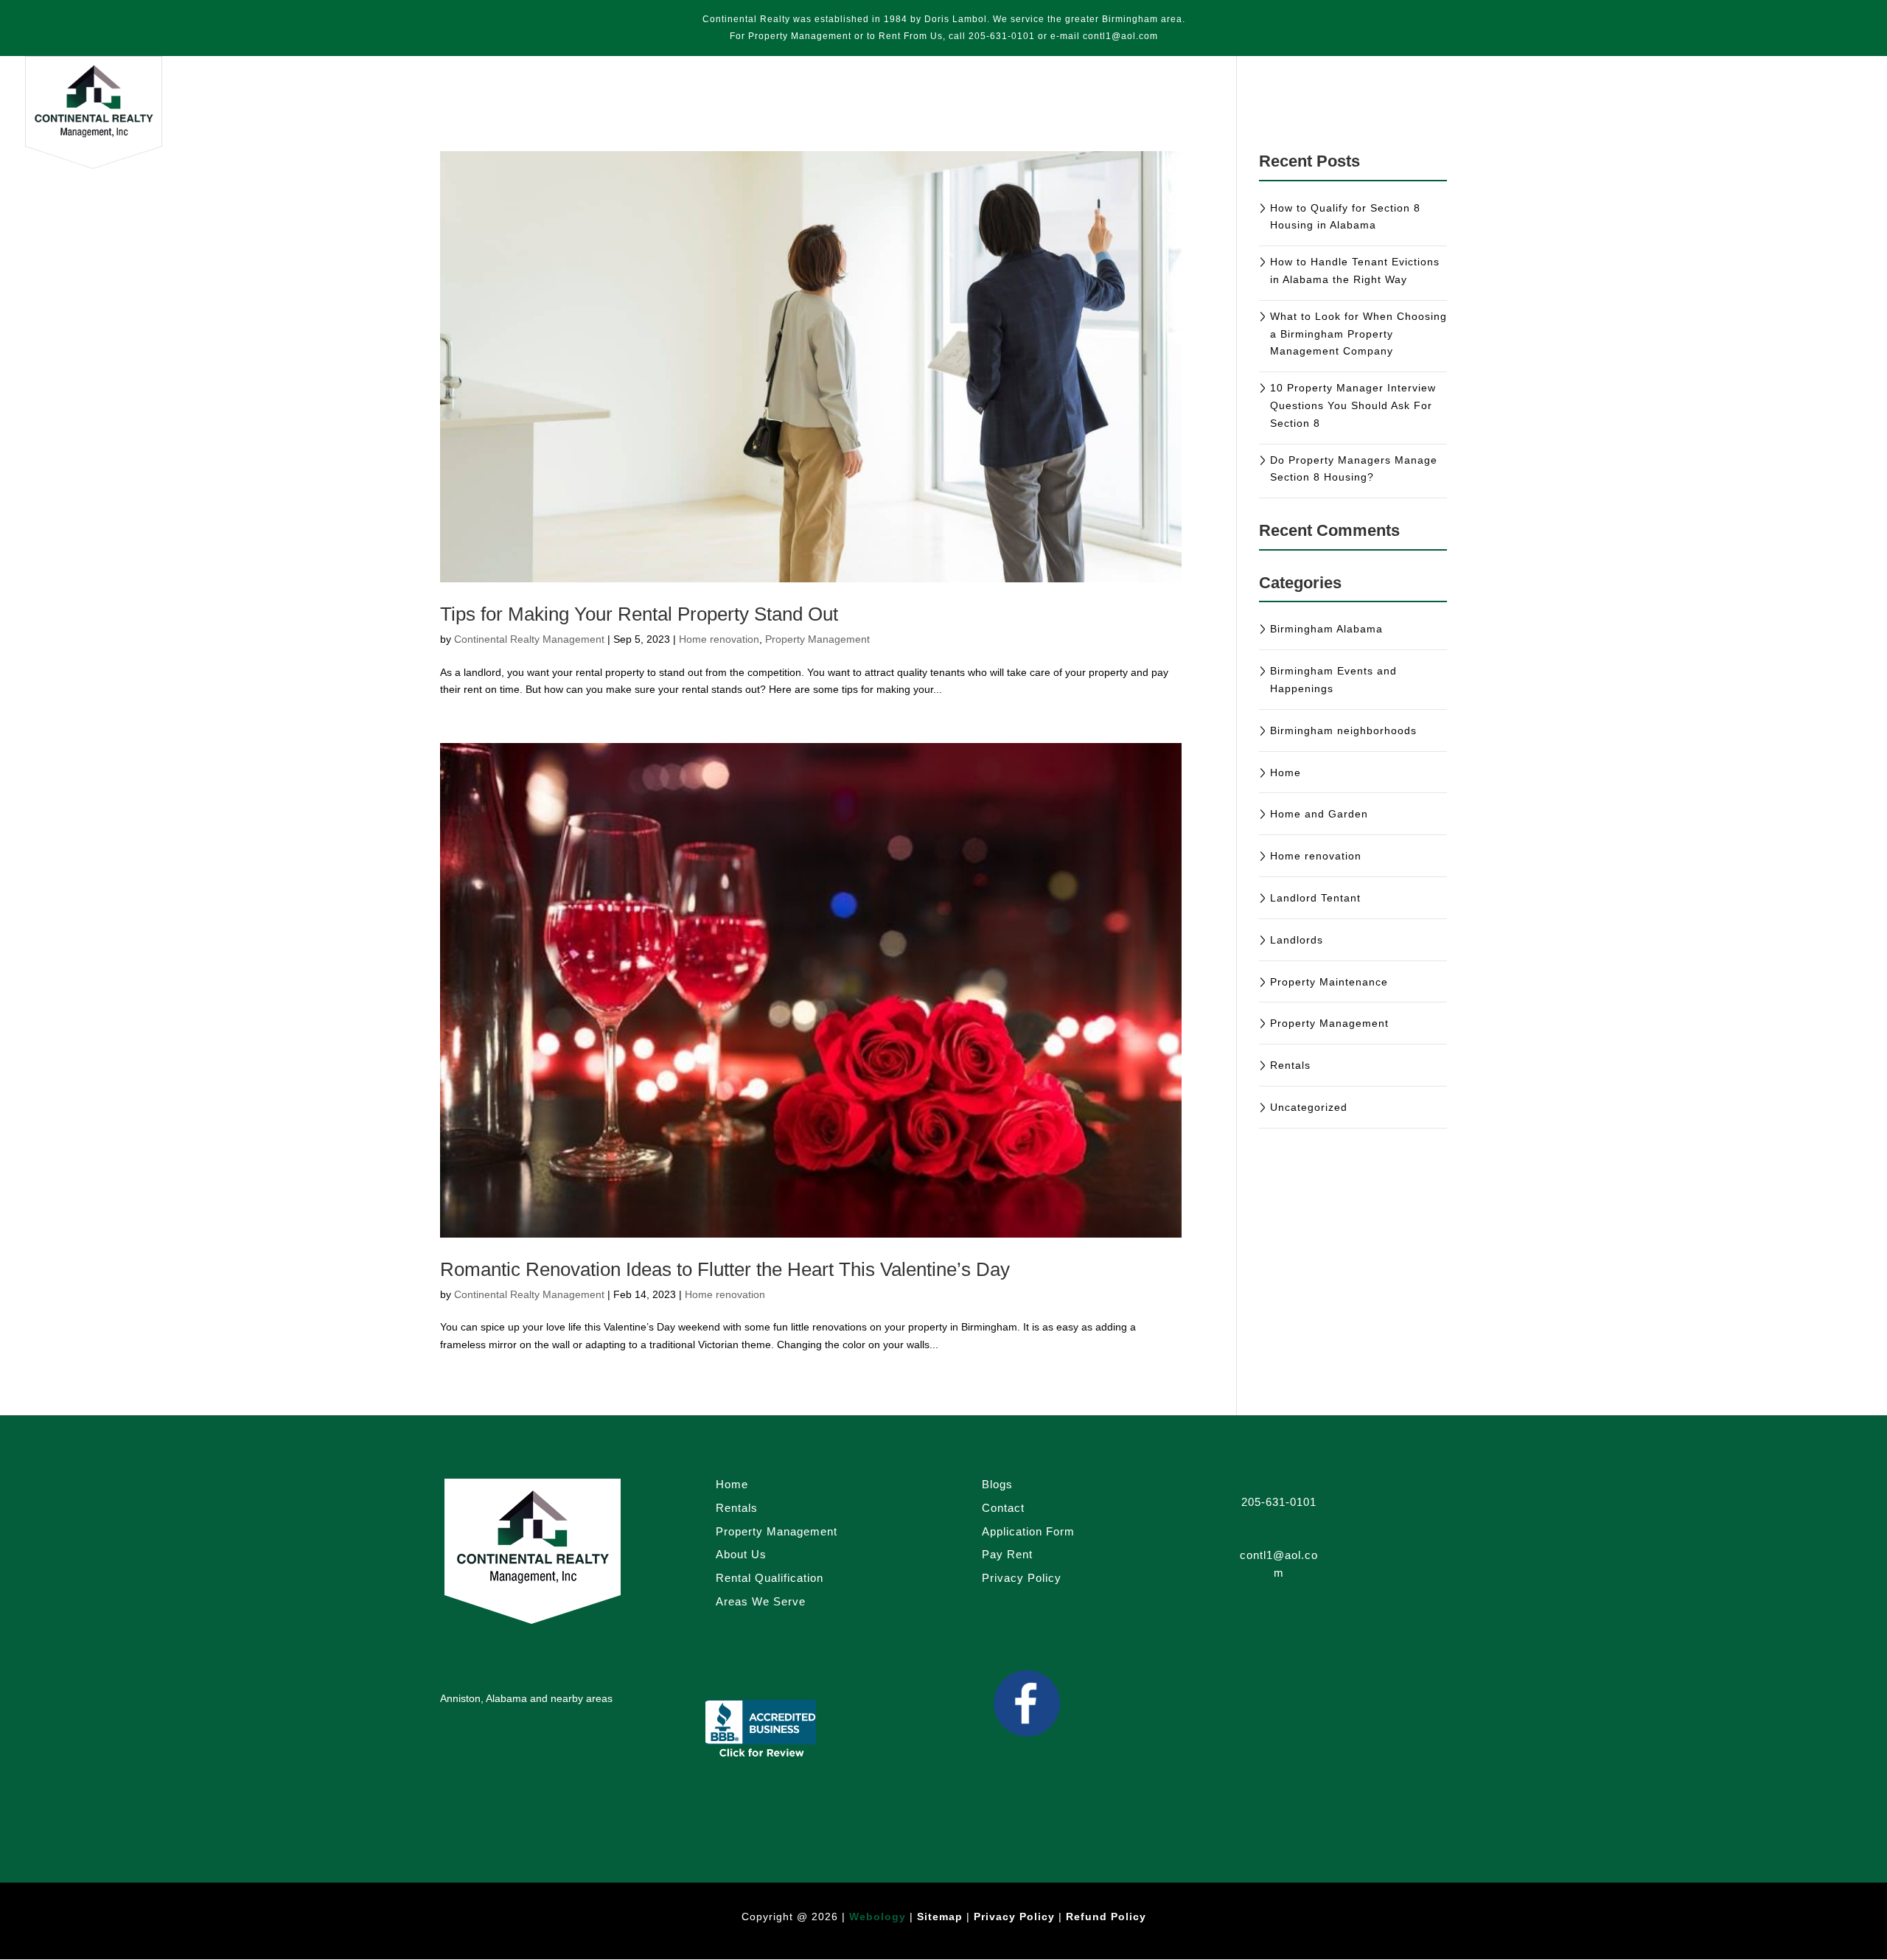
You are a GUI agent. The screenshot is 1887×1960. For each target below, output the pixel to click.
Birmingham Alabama (1326, 629)
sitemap (942, 1917)
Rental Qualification (770, 1578)
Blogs (1666, 101)
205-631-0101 (1002, 36)
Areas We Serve (1594, 101)
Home (1259, 101)
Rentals (1311, 101)
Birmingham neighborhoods (1343, 730)
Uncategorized (1309, 1107)
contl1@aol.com (1120, 36)
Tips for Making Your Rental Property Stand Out (639, 614)
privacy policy (1014, 1917)
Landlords (1297, 940)
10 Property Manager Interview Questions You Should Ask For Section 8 (1353, 405)
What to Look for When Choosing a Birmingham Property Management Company (1358, 334)
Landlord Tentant (1315, 898)
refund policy (1106, 1917)
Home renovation (719, 639)
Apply (1777, 101)
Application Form (1028, 1531)
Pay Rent (1203, 101)
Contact (1828, 101)
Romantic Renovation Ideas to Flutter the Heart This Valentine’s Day (725, 1269)
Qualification (1505, 101)
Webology (878, 1917)
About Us (1722, 101)
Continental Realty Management (529, 639)
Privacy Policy (1022, 1578)
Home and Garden (1319, 814)
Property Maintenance (1329, 982)
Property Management (1403, 101)
